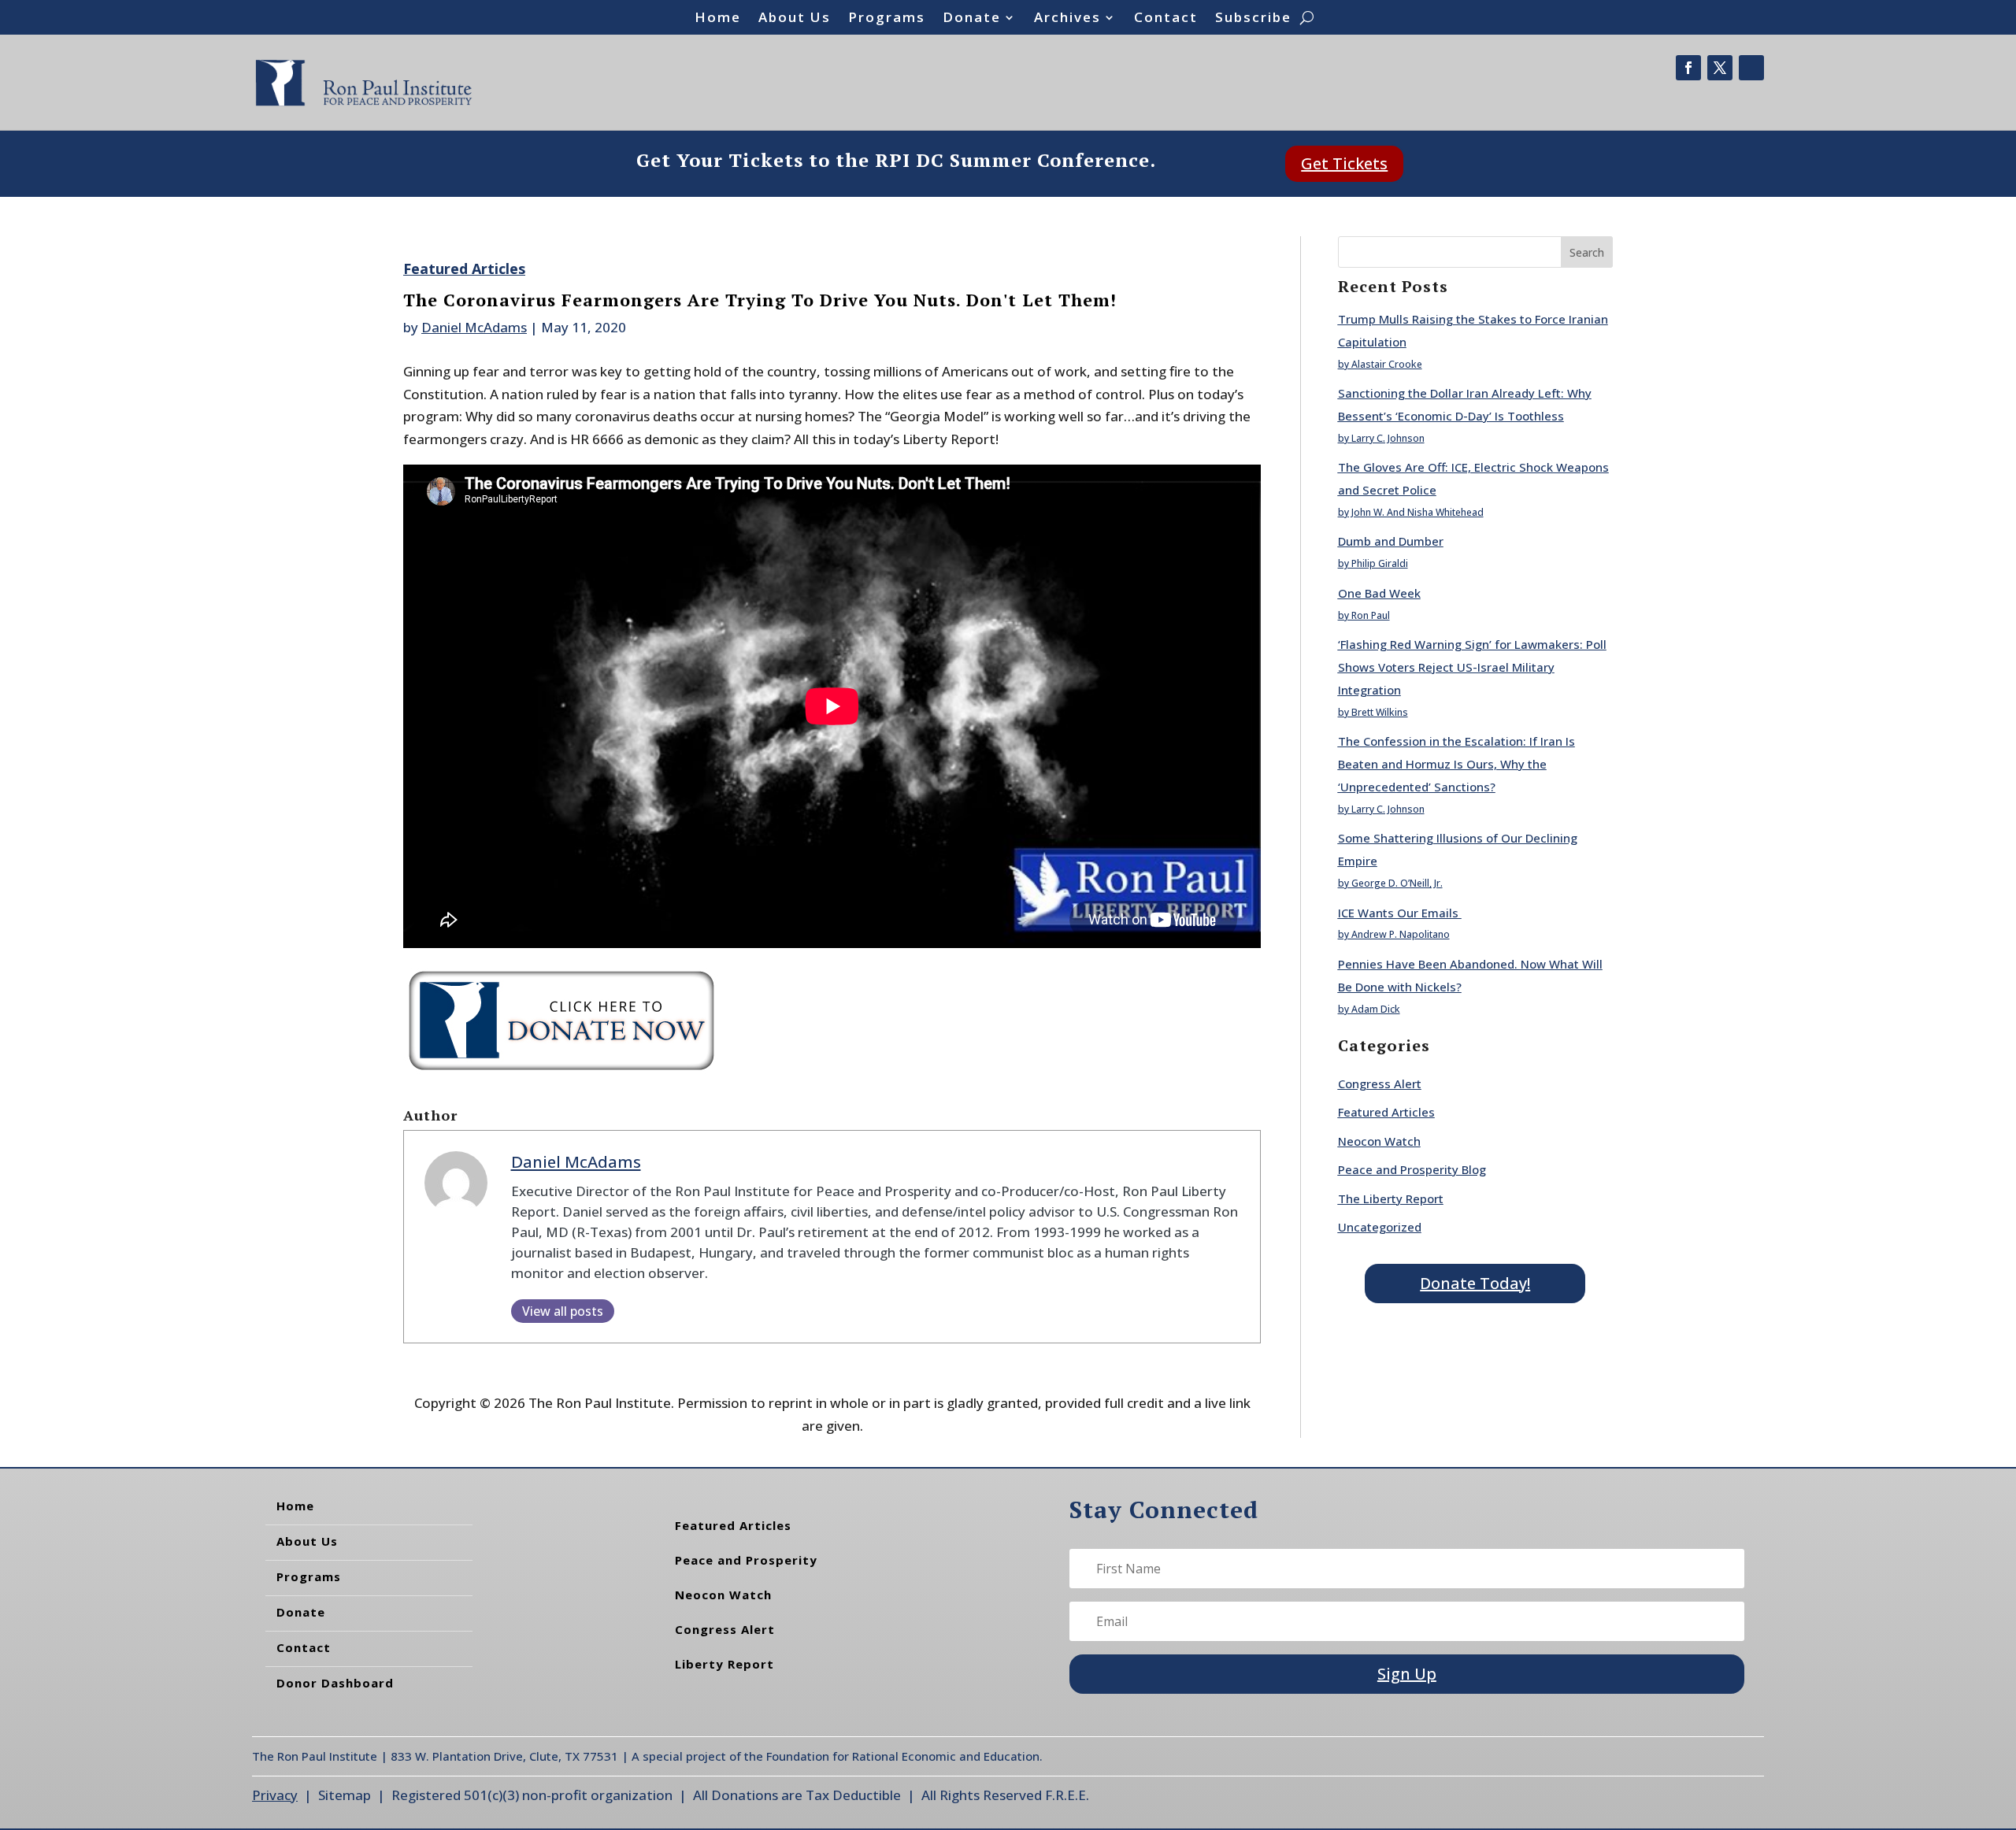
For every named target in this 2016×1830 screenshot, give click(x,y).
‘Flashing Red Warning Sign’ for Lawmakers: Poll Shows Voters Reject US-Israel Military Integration (1472, 667)
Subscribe (1253, 19)
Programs (887, 19)
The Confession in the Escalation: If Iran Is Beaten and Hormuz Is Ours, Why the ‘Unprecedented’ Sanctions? (1456, 764)
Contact (1166, 19)
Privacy (275, 1795)
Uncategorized (1380, 1227)
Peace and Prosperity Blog (1412, 1169)
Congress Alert (1380, 1084)
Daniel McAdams (474, 327)
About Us (795, 19)
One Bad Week (1379, 593)
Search (1587, 252)
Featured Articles (464, 269)
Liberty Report (724, 1664)
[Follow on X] (1720, 68)
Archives (1067, 19)
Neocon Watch (1379, 1141)
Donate (972, 19)
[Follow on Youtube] (1751, 68)
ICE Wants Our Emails (1400, 913)
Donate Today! (1475, 1283)
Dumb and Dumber (1391, 541)
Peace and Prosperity (746, 1560)
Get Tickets (1344, 163)
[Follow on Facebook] (1688, 68)
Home (718, 19)
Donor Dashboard (335, 1683)
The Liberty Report (1391, 1198)
